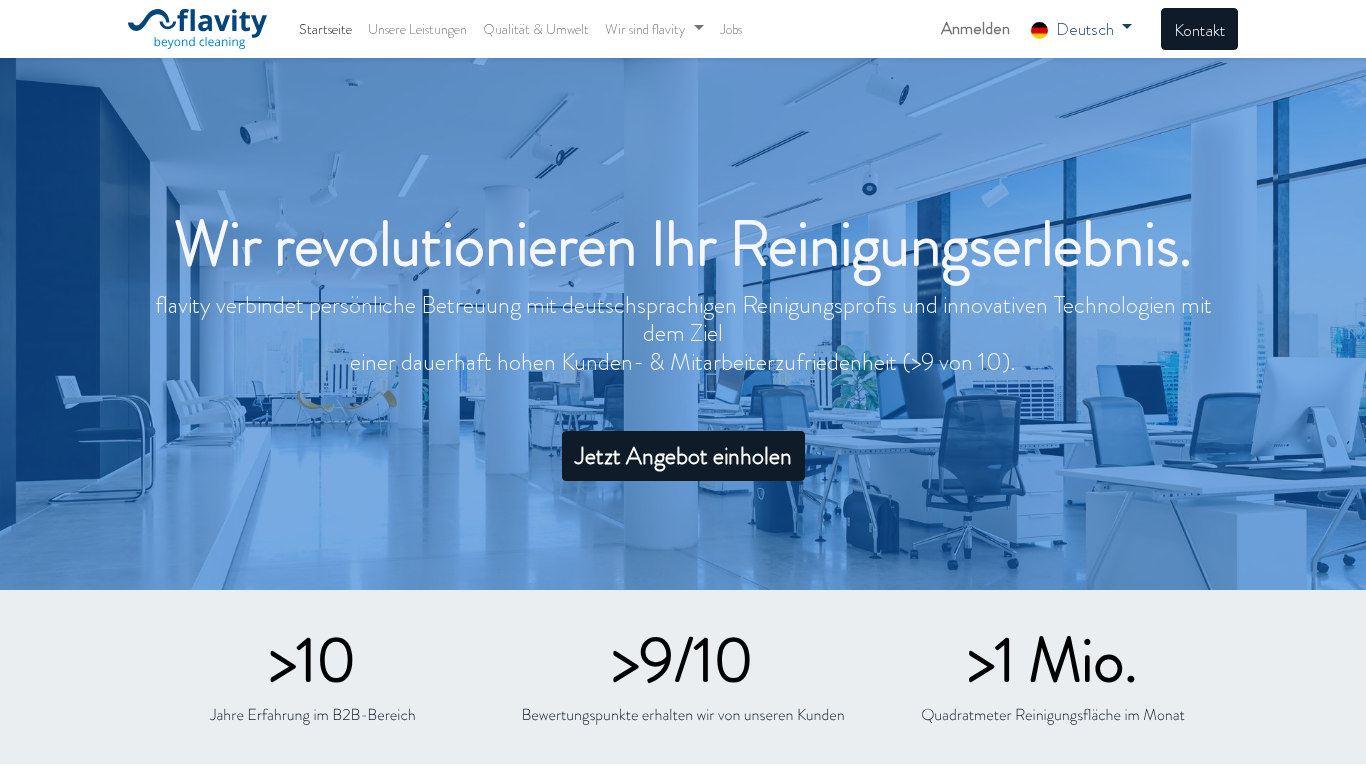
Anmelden (975, 28)
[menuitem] (325, 29)
